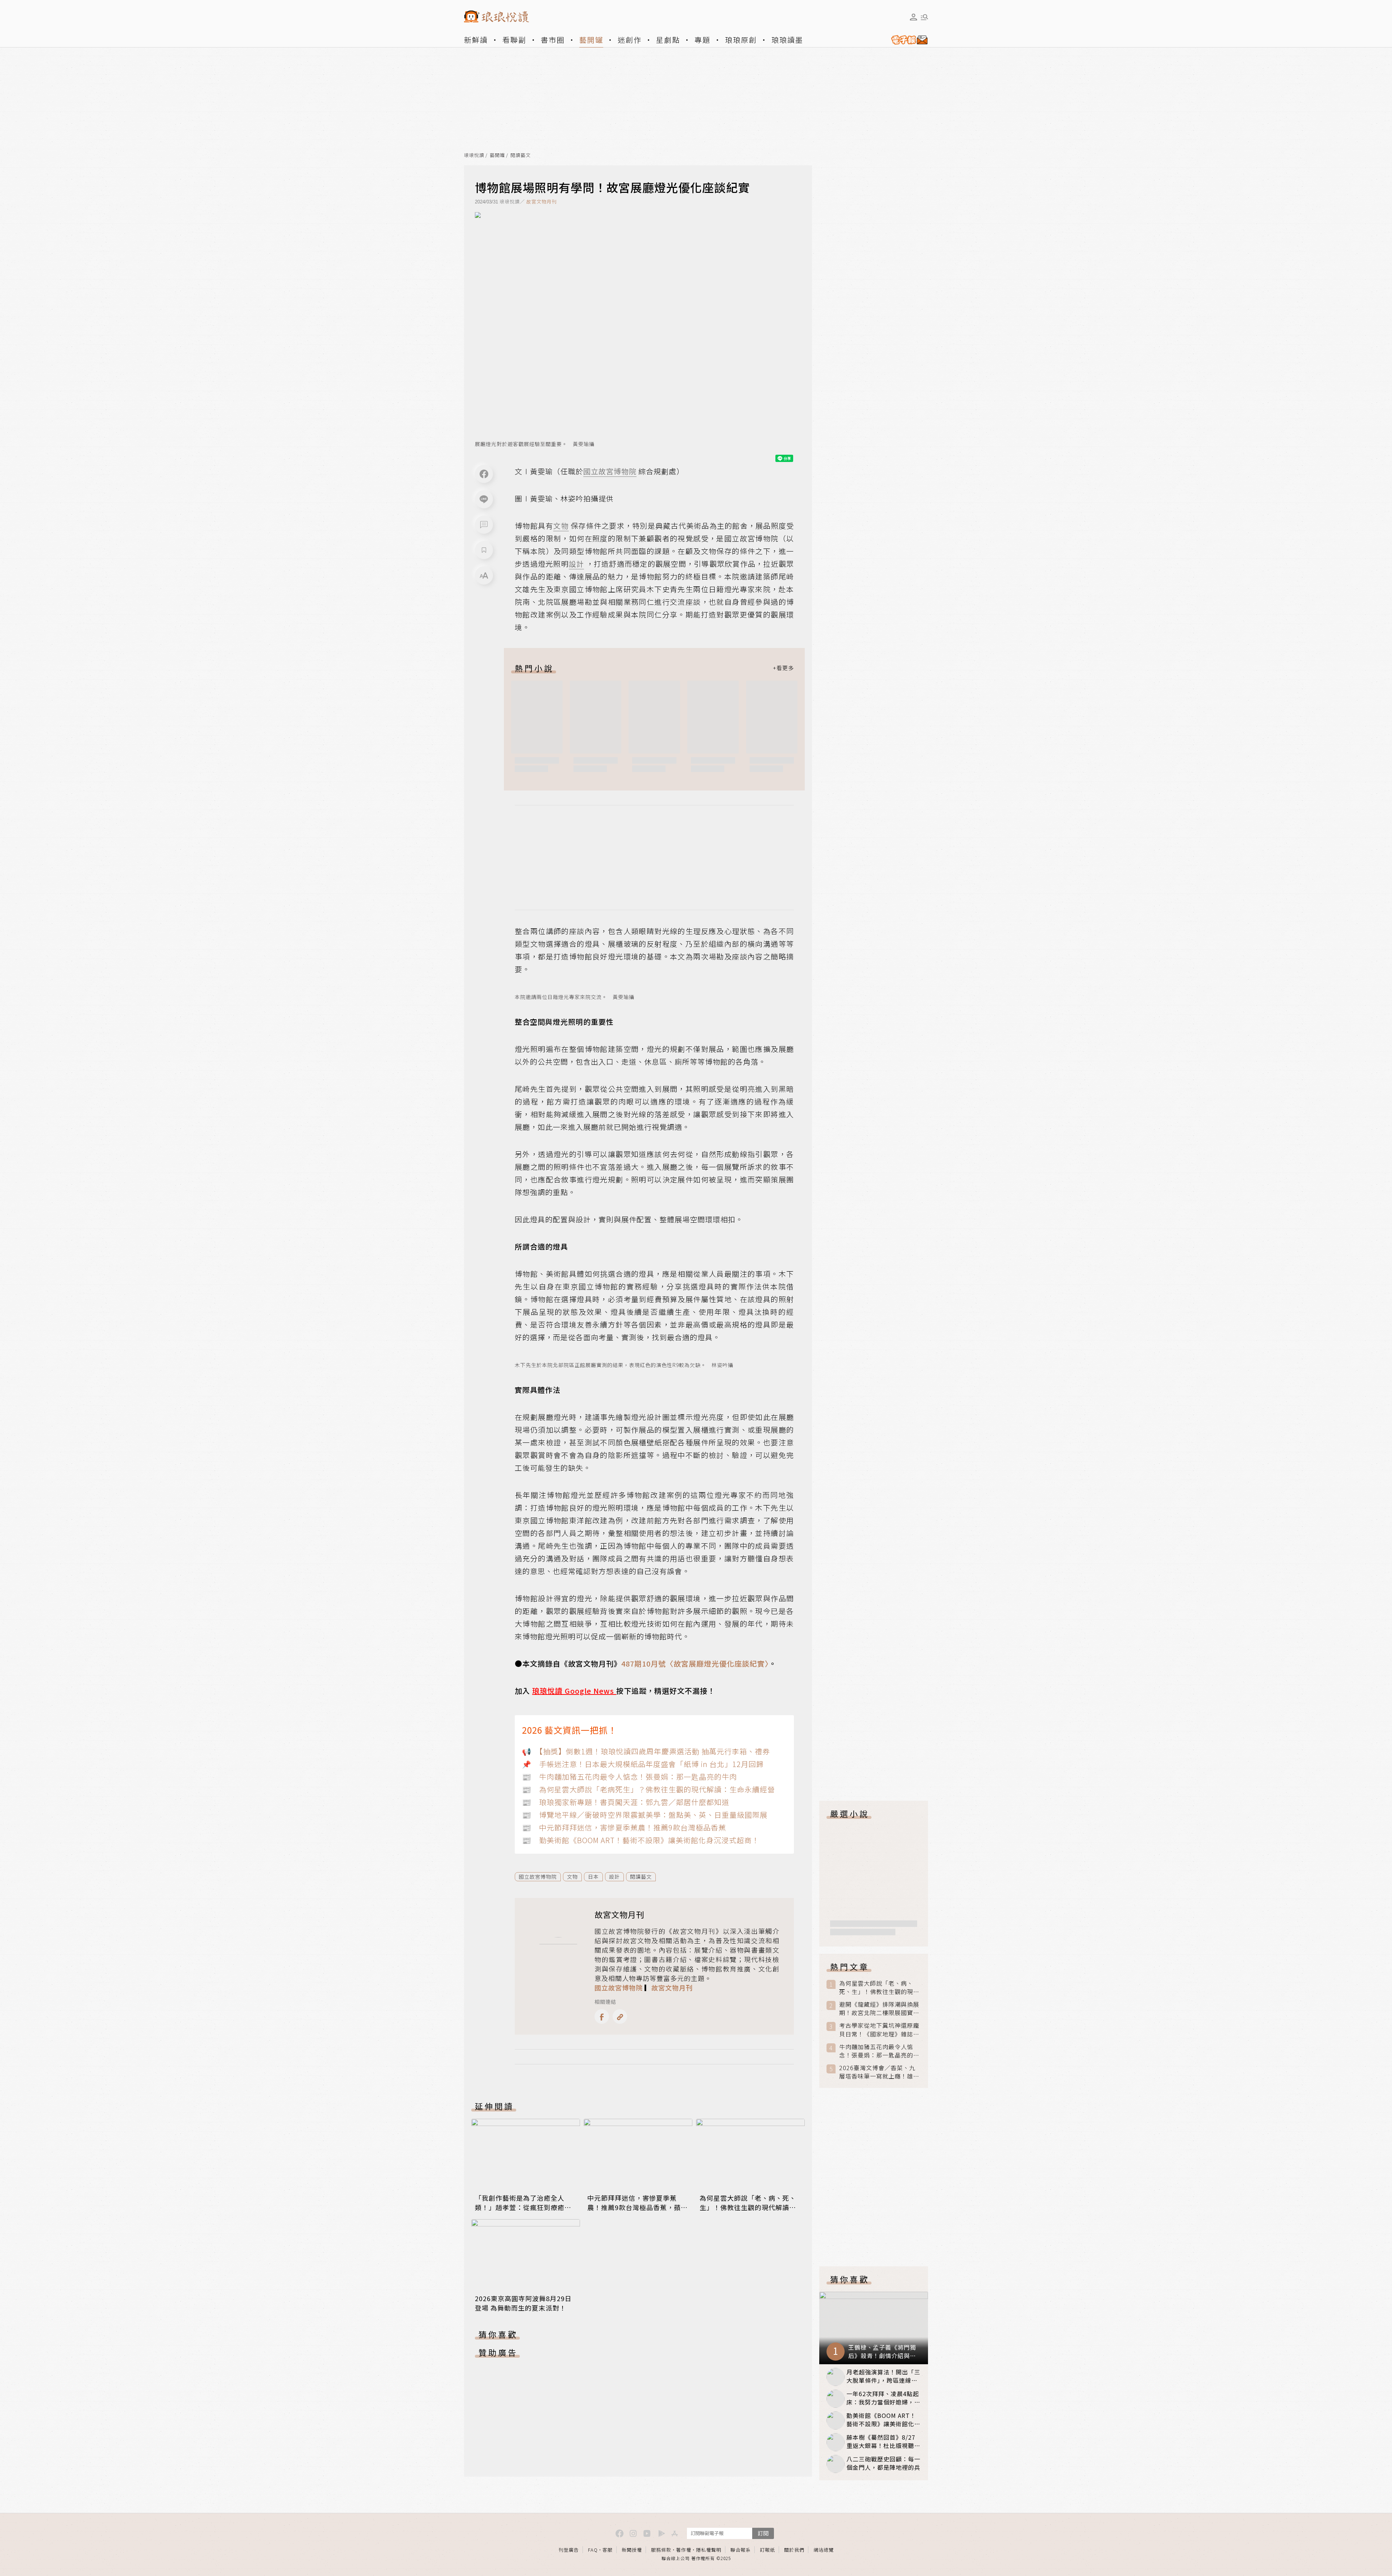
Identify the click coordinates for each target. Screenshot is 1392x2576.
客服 (608, 2550)
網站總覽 (824, 2550)
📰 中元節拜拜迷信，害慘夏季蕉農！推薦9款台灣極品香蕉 (624, 1827)
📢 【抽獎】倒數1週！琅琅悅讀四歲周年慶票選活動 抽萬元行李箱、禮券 (646, 1751)
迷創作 (630, 40)
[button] (484, 525)
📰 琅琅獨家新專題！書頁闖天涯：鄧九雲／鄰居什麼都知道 (626, 1802)
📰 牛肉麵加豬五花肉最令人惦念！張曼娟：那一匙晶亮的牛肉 (629, 1777)
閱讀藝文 (521, 155)
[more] (783, 668)
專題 (703, 40)
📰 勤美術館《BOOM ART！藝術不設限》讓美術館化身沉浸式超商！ (641, 1840)
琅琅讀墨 (787, 40)
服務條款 (661, 2550)
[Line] (484, 499)
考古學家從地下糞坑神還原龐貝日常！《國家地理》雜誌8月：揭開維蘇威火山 (879, 2030)
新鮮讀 (476, 40)
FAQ (593, 2550)
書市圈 (553, 40)
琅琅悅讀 (474, 155)
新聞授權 (632, 2550)
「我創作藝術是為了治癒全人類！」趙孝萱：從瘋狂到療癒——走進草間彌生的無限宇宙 (520, 2207)
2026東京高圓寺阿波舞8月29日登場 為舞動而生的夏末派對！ (523, 2303)
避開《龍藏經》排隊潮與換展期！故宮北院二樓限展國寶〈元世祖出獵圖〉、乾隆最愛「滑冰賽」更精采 (879, 2009)
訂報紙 (767, 2550)
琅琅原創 (741, 40)
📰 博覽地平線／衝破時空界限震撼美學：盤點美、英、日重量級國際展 (645, 1815)
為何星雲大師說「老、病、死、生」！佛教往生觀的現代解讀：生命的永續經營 (748, 2207)
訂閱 (763, 2533)
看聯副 (514, 40)
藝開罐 (591, 40)
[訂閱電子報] (907, 40)
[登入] (913, 17)
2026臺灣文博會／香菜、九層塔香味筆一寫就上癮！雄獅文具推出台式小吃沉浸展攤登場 (879, 2072)
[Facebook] (484, 474)
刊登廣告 (569, 2550)
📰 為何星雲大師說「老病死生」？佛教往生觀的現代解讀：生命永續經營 (649, 1789)
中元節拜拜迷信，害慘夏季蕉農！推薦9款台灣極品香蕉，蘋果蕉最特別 (637, 2207)
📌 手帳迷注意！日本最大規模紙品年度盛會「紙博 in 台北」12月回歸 (643, 1764)
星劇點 (668, 40)
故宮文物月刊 (542, 201)
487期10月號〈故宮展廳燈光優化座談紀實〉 (695, 1663)
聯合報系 (741, 2550)
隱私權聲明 (709, 2550)
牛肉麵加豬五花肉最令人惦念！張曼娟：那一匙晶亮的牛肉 (879, 2051)
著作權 (684, 2550)
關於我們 (794, 2550)
